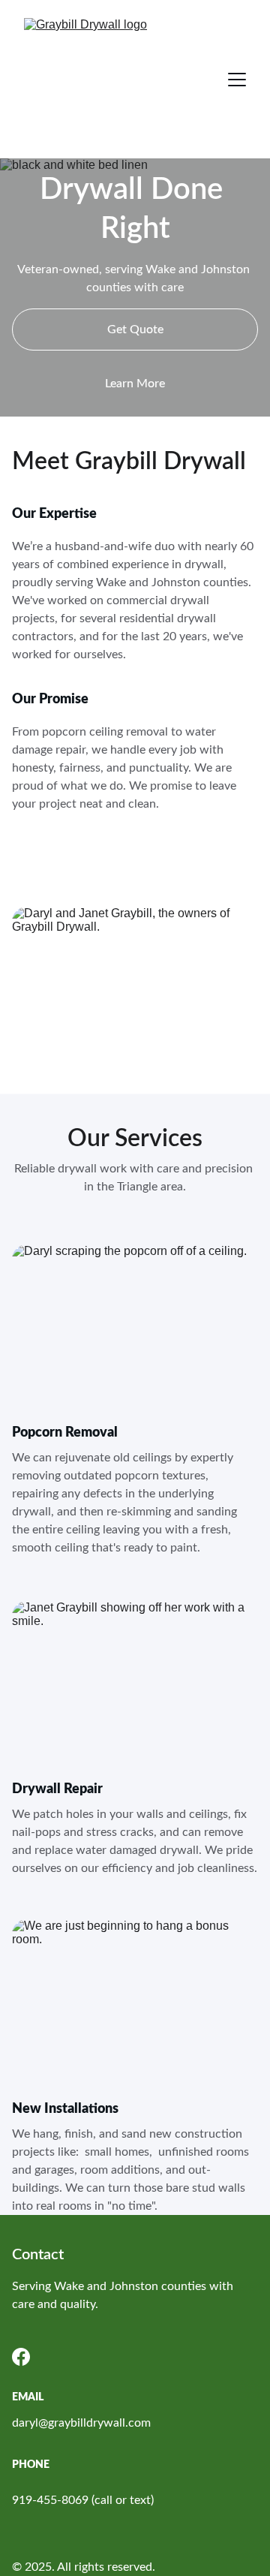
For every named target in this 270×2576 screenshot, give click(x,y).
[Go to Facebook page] (21, 2357)
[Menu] (237, 80)
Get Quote (135, 330)
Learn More (135, 384)
